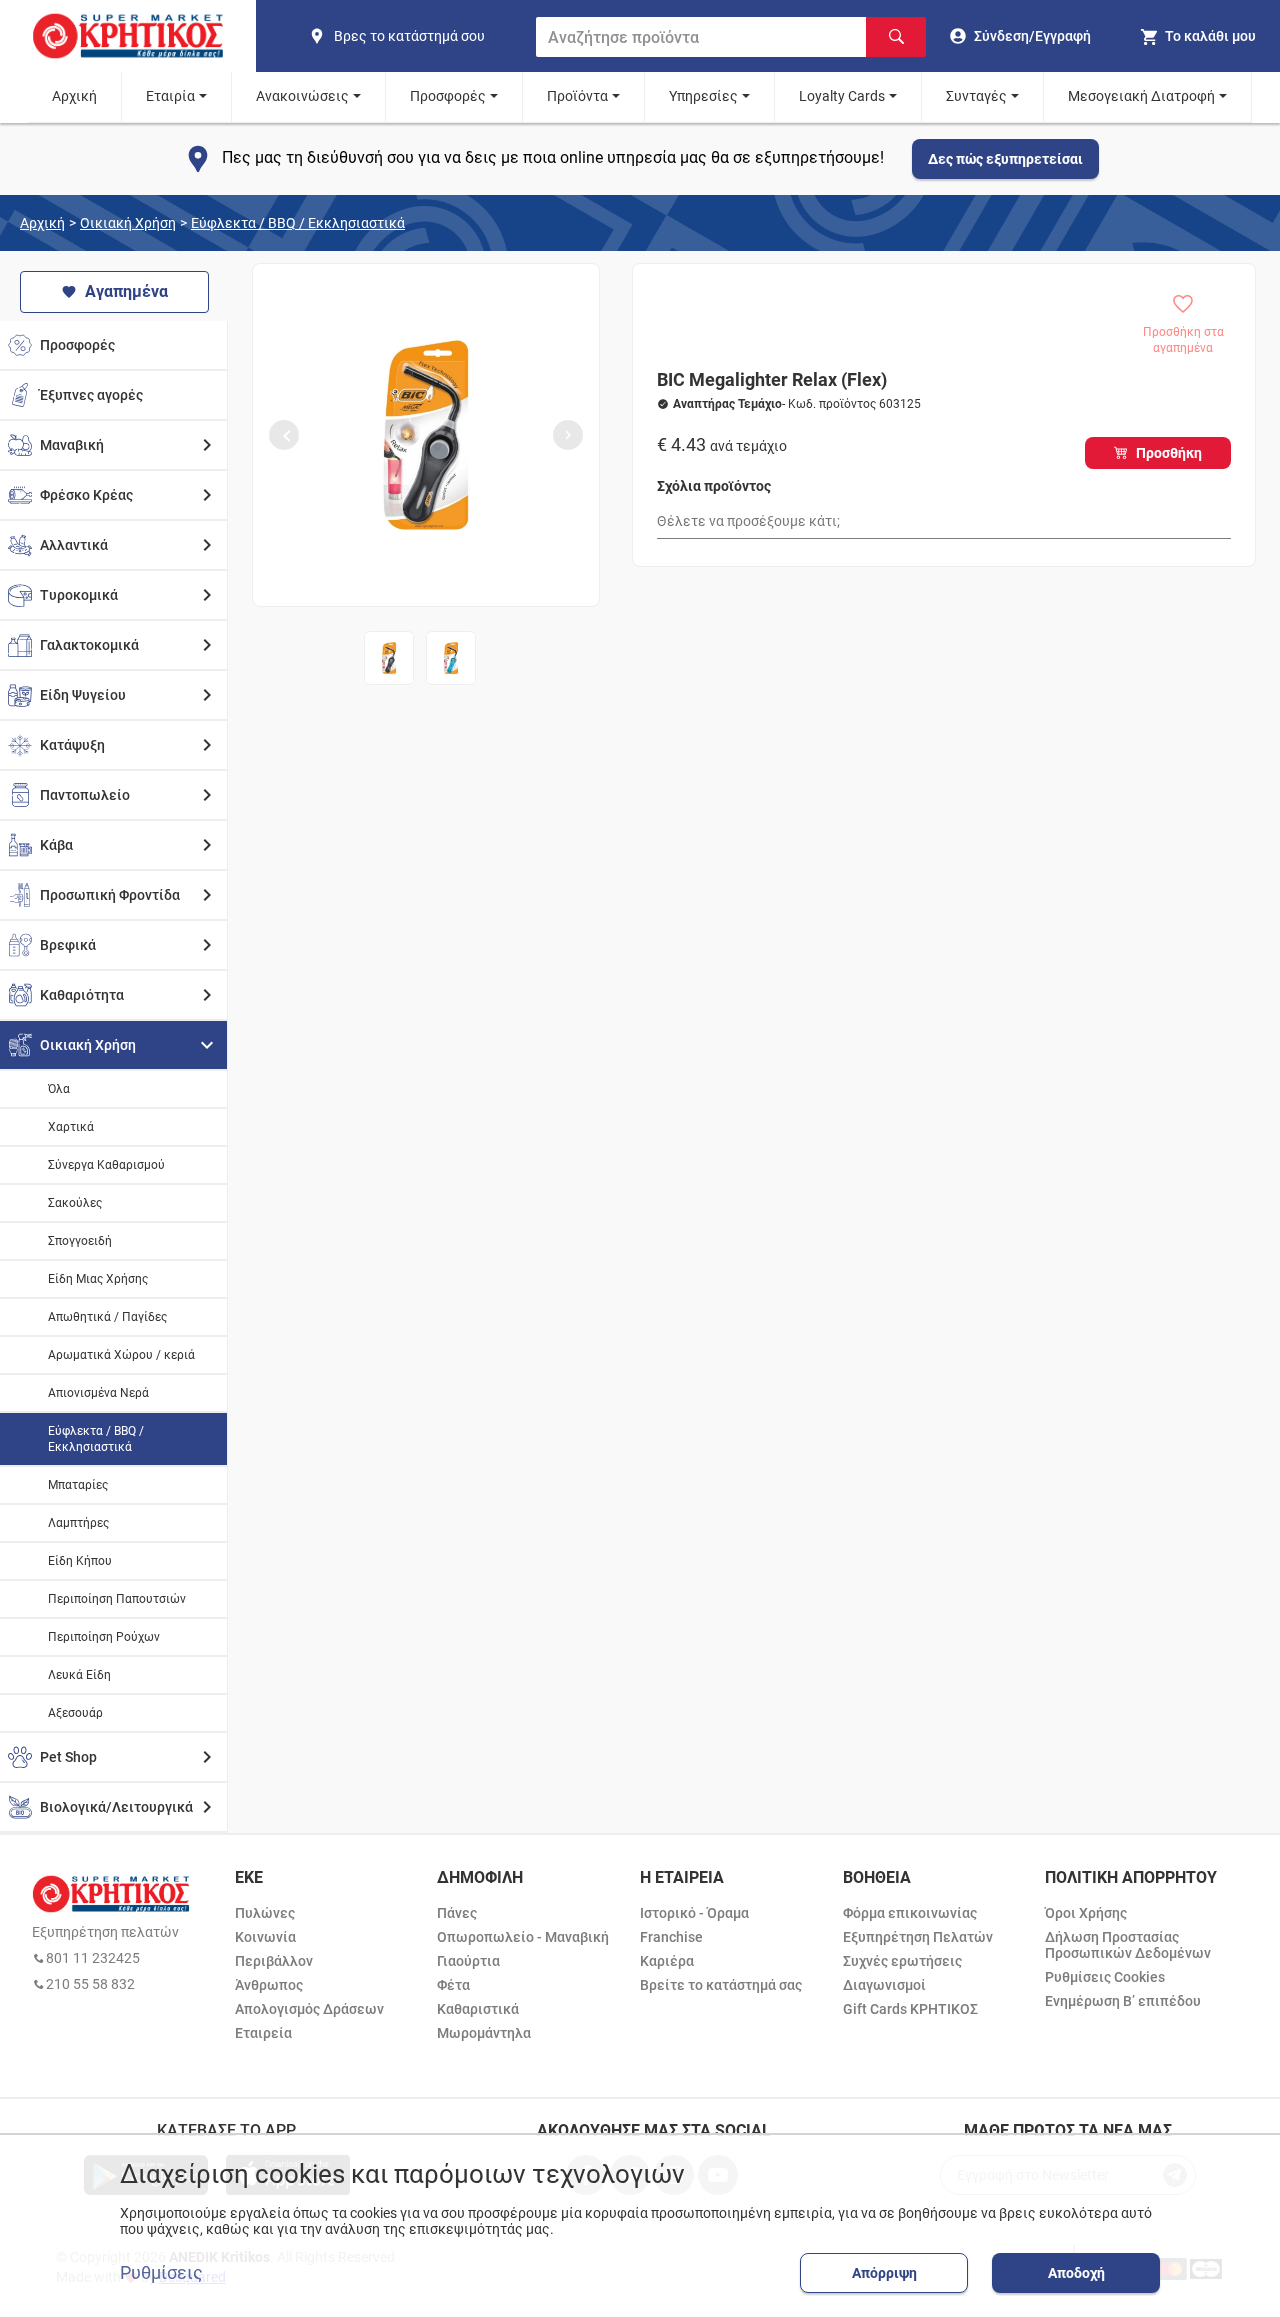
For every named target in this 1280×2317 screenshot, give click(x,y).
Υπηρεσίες (703, 96)
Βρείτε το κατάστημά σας (721, 1985)
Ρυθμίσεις (161, 2273)
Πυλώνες (265, 1913)
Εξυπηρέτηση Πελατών (918, 1937)
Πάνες (457, 1913)
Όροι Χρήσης (1086, 1913)
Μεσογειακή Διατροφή (1141, 96)
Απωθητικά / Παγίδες (107, 1317)
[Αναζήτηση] (896, 37)
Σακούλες (75, 1203)
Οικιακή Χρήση (128, 223)
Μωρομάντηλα (484, 2033)
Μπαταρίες (78, 1485)
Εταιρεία (263, 2033)
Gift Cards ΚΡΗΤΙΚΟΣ (910, 2009)
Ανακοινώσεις (302, 96)
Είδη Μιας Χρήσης (98, 1279)
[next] (568, 435)
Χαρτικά (71, 1127)
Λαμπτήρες (78, 1523)
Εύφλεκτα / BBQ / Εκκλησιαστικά (298, 223)
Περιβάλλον (274, 1961)
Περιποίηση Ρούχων (104, 1637)
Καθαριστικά (478, 2009)
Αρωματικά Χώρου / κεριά (121, 1355)
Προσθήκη (1169, 453)
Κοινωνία (265, 1937)
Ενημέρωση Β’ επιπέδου (1123, 2001)
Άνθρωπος (269, 1985)
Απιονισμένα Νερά (98, 1393)
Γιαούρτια (468, 1961)
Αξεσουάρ (75, 1713)
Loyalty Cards (842, 96)
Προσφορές (448, 96)
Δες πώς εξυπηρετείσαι (1005, 159)
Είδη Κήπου (80, 1561)
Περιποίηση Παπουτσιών (117, 1599)
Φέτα (453, 1985)
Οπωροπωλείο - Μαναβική (523, 1937)
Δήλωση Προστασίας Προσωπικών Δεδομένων (1128, 1945)
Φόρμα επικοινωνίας (910, 1913)
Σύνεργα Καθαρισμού (106, 1165)
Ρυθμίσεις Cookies (1105, 1977)
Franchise (671, 1937)
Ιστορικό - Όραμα (694, 1913)
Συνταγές (976, 96)
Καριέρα (667, 1961)
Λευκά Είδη (79, 1675)
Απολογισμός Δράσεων (309, 2009)
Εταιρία (170, 96)
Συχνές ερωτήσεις (902, 1961)
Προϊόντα (577, 96)
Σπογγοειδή (80, 1241)
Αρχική (74, 96)
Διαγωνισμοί (884, 1985)
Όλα (59, 1089)
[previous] (284, 435)
